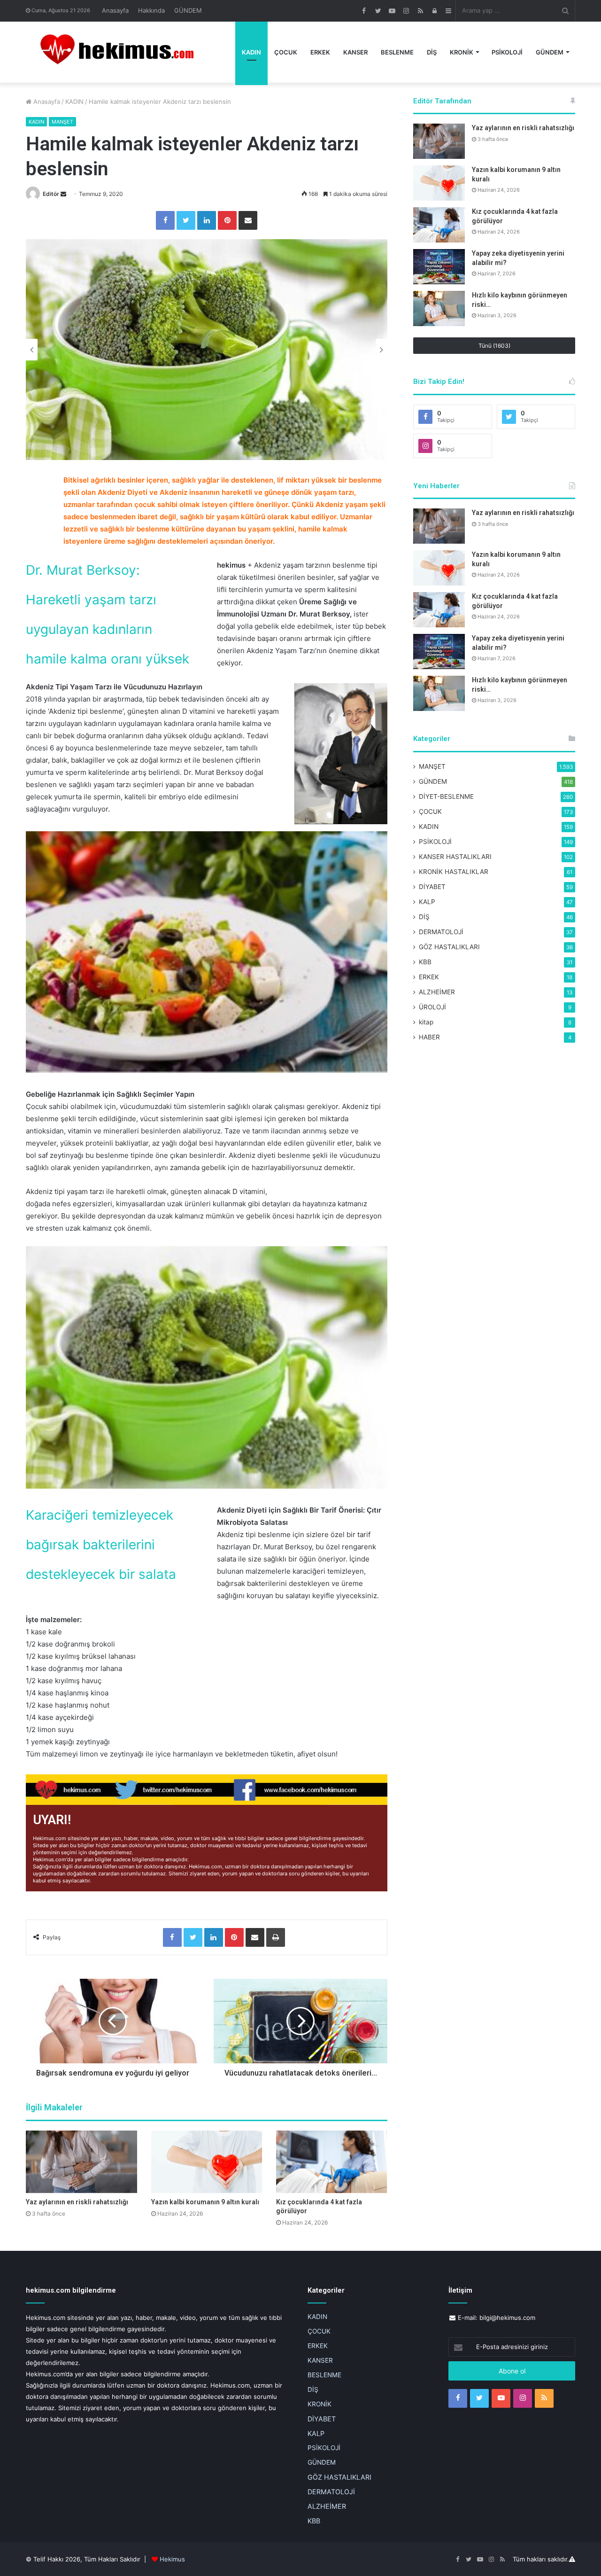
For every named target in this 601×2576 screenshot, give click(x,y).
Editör (51, 194)
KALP (427, 902)
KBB (425, 962)
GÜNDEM (188, 10)
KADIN (251, 52)
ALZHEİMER (437, 992)
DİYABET (432, 887)
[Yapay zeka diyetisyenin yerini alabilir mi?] (439, 267)
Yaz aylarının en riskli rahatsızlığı (77, 2202)
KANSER (355, 52)
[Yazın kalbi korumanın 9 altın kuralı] (207, 2162)
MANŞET (62, 122)
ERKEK (320, 52)
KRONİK (462, 52)
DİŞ (432, 52)
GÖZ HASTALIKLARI (449, 947)
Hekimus (172, 2559)
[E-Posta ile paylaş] (248, 220)
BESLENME (397, 52)
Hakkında (151, 10)
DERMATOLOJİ (441, 932)
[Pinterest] (227, 220)
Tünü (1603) (494, 346)
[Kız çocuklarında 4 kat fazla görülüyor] (332, 2162)
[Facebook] (165, 220)
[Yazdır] (276, 1937)
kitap (426, 1022)
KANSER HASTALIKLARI (455, 857)
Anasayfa (115, 10)
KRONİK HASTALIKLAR (454, 872)
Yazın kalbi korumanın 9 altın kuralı (205, 2202)
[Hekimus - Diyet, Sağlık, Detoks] (121, 52)
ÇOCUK (286, 52)
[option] (207, 350)
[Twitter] (186, 220)
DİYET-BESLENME (446, 796)
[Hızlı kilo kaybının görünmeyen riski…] (439, 308)
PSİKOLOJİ (507, 52)
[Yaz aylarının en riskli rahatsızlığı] (81, 2162)
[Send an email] (63, 194)
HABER (429, 1037)
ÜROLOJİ (432, 1007)
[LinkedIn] (207, 220)
